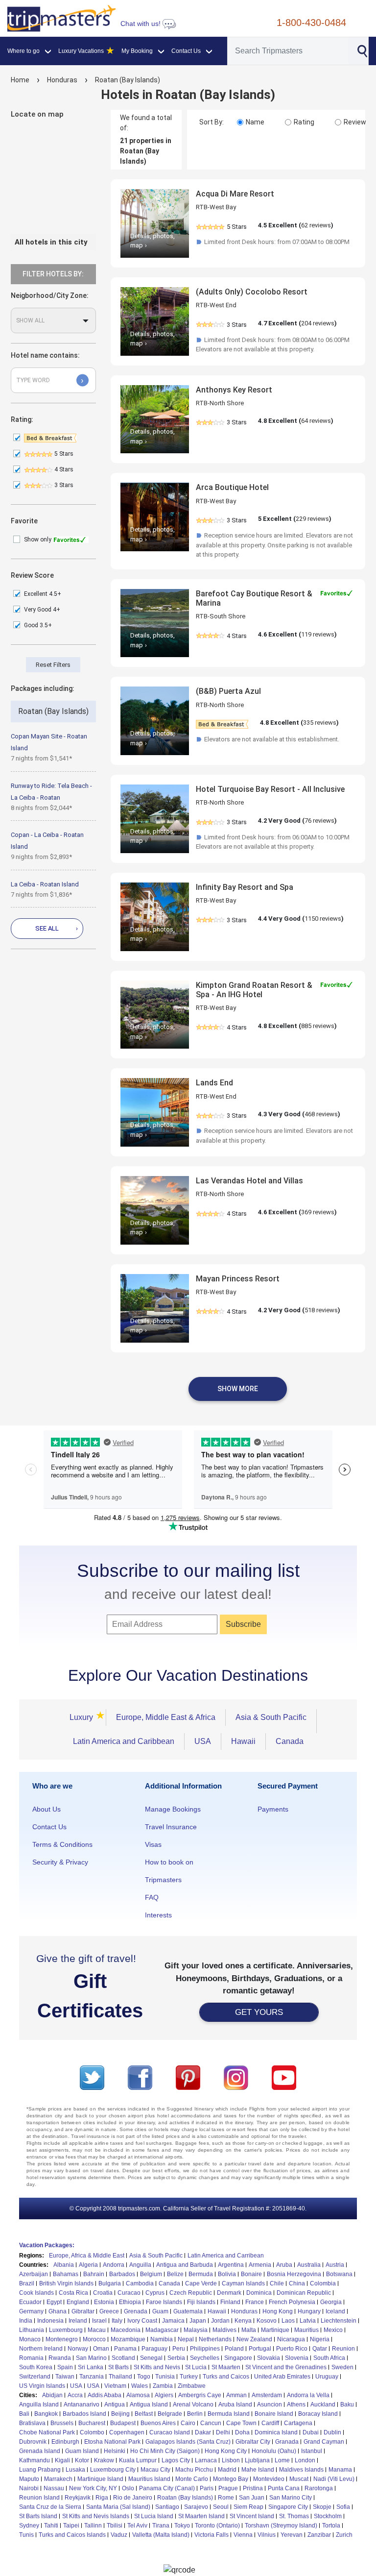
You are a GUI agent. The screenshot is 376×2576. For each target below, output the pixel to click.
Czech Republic (191, 2293)
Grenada (136, 2311)
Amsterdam (267, 2395)
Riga (102, 2498)
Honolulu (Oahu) (274, 2451)
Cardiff (270, 2423)
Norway (78, 2349)
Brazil (27, 2283)
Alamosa (138, 2395)
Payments (273, 1809)
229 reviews (312, 519)
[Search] (362, 50)
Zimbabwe (192, 2386)
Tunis (26, 2535)
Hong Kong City (226, 2451)
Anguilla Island (39, 2404)
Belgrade (170, 2414)
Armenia (260, 2265)
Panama (125, 2349)
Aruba (284, 2265)
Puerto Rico (292, 2349)
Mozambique (128, 2339)
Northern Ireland (41, 2349)
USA (203, 1741)
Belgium (151, 2274)
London (305, 2460)
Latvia (308, 2321)
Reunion (343, 2349)
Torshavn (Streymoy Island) (281, 2526)
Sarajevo (196, 2507)
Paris (207, 2488)
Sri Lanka (91, 2367)
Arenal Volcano (193, 2404)
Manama (340, 2470)
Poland (234, 2349)
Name (255, 122)
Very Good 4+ (43, 610)
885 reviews (318, 1026)
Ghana (58, 2311)
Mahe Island (258, 2470)
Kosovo (267, 2321)
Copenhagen (127, 2432)
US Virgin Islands (42, 2386)
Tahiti (51, 2526)
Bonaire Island (274, 2414)
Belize (175, 2274)
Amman (236, 2395)
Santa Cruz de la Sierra (50, 2507)
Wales (140, 2386)
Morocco (94, 2339)
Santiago (167, 2507)
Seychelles (205, 2358)
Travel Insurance (171, 1827)
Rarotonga (319, 2488)
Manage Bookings (173, 1809)
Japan (198, 2321)
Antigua (115, 2404)
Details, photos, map (153, 241)
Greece (109, 2311)
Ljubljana (257, 2460)
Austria (335, 2265)
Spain (65, 2367)
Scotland (123, 2358)
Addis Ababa (105, 2395)
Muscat (299, 2479)
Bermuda (201, 2274)
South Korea (36, 2367)
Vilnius (267, 2535)
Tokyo (182, 2526)
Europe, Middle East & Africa (166, 1717)
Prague (228, 2488)
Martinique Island (100, 2479)
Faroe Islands (164, 2302)
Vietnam (115, 2386)
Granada (287, 2442)
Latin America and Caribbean (124, 1741)
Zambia (163, 2386)
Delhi (223, 2432)
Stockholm (328, 2516)
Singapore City (288, 2507)
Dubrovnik (33, 2442)
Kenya (243, 2321)
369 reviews (318, 1212)
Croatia (103, 2293)
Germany (31, 2311)
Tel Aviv (137, 2526)
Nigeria (320, 2339)
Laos (288, 2321)
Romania (31, 2358)
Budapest (123, 2423)
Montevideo (269, 2479)
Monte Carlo (192, 2479)
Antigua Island (149, 2404)
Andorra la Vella (308, 2395)
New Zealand (254, 2339)
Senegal (151, 2358)
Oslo (128, 2488)
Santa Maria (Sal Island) (118, 2507)
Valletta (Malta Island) (161, 2535)
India (26, 2321)
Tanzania (92, 2377)
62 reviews (316, 225)
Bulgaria (110, 2283)
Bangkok (46, 2414)
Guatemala (188, 2311)
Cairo (188, 2423)
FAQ (152, 1897)
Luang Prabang (40, 2470)
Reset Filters (53, 665)
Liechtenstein (339, 2321)
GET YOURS (259, 2012)
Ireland (78, 2321)
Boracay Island (318, 2414)
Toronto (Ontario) (217, 2526)
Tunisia (165, 2377)
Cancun (211, 2423)
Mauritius (306, 2330)
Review (355, 122)
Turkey (189, 2377)
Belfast (144, 2414)
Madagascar (162, 2330)
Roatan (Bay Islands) (128, 80)
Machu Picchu (194, 2470)
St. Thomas (294, 2516)
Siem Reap (248, 2507)
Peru (179, 2349)
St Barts (118, 2367)
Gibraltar (83, 2311)
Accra (75, 2395)
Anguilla (140, 2265)
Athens (296, 2404)
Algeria (88, 2265)
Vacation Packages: (47, 2245)
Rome (226, 2498)
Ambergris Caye (200, 2395)
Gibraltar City (253, 2442)
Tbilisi (115, 2526)
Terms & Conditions (62, 1844)
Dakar (203, 2432)
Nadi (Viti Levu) (334, 2479)
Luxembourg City (113, 2470)
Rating (304, 122)
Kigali (62, 2460)
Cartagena (298, 2423)
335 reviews (320, 723)
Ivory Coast (142, 2321)
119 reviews (318, 634)
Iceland (335, 2311)
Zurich (344, 2535)
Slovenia (297, 2358)
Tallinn (93, 2526)
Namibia (162, 2339)
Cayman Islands (243, 2283)
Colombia (323, 2283)
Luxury (83, 1717)
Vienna (243, 2535)
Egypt (54, 2302)
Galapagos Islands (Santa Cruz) (188, 2442)
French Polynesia (292, 2302)
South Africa (329, 2358)
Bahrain (94, 2274)
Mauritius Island (149, 2479)
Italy (117, 2321)
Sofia (343, 2507)
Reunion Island (39, 2498)
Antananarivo (82, 2404)
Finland (230, 2302)
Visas (153, 1844)
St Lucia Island (154, 2516)
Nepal (186, 2339)
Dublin (332, 2432)
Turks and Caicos (226, 2377)
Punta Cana (284, 2488)
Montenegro (62, 2339)
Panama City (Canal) (167, 2488)
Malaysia (196, 2330)
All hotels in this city (51, 242)
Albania (64, 2265)
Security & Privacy (60, 1862)
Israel (99, 2321)
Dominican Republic (304, 2293)
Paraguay (154, 2349)
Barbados (122, 2274)
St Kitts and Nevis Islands (96, 2516)
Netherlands (215, 2339)
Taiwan (65, 2377)
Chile (277, 2283)
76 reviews (319, 821)
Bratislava (32, 2423)
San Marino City (291, 2498)
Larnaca (206, 2460)
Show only (38, 540)
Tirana (161, 2526)
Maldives (224, 2330)
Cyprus (155, 2293)
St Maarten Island (201, 2516)
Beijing (120, 2414)
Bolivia (227, 2274)
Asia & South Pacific (271, 1717)
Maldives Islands (301, 2470)
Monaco (30, 2339)
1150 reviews (323, 919)
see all (57, 928)
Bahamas (66, 2274)
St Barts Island (38, 2516)
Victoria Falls (211, 2535)
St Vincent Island (252, 2516)
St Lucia (196, 2367)
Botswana (339, 2274)
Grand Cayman (324, 2442)
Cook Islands (36, 2293)
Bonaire (251, 2274)
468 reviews (321, 1114)
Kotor (82, 2460)
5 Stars (63, 454)
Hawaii (243, 1741)
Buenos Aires (158, 2423)
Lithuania (32, 2330)
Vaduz (119, 2535)
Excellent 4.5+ (43, 594)
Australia (309, 2265)
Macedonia (126, 2330)
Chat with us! (141, 24)
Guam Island (82, 2451)
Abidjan (52, 2395)
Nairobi (29, 2488)
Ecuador (30, 2302)
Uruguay (327, 2377)
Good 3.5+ (39, 625)
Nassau (54, 2488)
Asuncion (270, 2404)
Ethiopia (130, 2302)
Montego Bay (231, 2479)
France (255, 2302)
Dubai (311, 2432)
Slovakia (269, 2358)
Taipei (71, 2526)
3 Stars (63, 485)
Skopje (322, 2507)
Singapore (238, 2358)
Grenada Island (40, 2451)
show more (238, 1389)
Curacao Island (170, 2432)
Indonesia (50, 2321)
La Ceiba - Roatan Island (45, 884)
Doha (242, 2432)
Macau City (155, 2470)
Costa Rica (73, 2293)
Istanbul (312, 2451)
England (78, 2302)
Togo (144, 2377)
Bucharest (92, 2423)
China (297, 2283)
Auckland (323, 2404)
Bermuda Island (229, 2414)
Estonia (104, 2302)
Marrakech (58, 2479)
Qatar (320, 2349)
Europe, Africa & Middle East (87, 2256)
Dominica (259, 2293)
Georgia (331, 2302)
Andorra (114, 2265)
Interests (158, 1915)
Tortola (331, 2526)
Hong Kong (278, 2311)
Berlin (195, 2414)
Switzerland (35, 2377)
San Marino (91, 2358)
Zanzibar (319, 2535)
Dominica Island (276, 2432)
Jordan (220, 2321)
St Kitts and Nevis (157, 2367)
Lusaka (75, 2470)
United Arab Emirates (282, 2377)
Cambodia (140, 2283)
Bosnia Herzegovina (294, 2274)
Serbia (176, 2358)
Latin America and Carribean (226, 2256)
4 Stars (63, 469)
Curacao (129, 2293)
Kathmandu (35, 2460)
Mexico (333, 2330)
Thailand (120, 2377)
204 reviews (318, 323)
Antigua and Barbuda (185, 2265)
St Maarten (226, 2367)
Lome (282, 2460)
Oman (101, 2349)
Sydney (29, 2526)
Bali (24, 2414)
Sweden (342, 2367)
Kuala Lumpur (138, 2460)
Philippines (205, 2349)
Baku (347, 2404)
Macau (97, 2330)
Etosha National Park (112, 2442)
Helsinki (115, 2451)
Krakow (104, 2460)
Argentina (231, 2265)
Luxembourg (66, 2330)
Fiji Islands (201, 2302)
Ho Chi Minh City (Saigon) (165, 2451)
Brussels (62, 2423)
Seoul (221, 2507)
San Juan (252, 2498)
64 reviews (316, 421)
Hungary (309, 2311)
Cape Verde (201, 2283)
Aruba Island (235, 2404)
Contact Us (49, 1827)
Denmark (229, 2293)
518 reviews (321, 1310)
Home (20, 80)
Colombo (92, 2432)
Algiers (164, 2395)
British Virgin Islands (66, 2283)
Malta (249, 2330)
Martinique (275, 2330)
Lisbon (231, 2460)
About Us (47, 1809)
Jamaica (173, 2321)
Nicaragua (291, 2339)
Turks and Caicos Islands (72, 2535)
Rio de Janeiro (133, 2498)
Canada (290, 1741)
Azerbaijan (34, 2274)
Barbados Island (84, 2414)
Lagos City (176, 2460)
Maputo (29, 2479)
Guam (160, 2311)
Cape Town (241, 2423)
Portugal (260, 2349)
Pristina (253, 2488)
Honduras (62, 80)
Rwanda (60, 2358)
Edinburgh (65, 2442)
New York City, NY (93, 2488)
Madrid (227, 2470)
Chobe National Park (47, 2432)
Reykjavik (78, 2498)
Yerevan (292, 2535)
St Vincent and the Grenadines (286, 2367)
